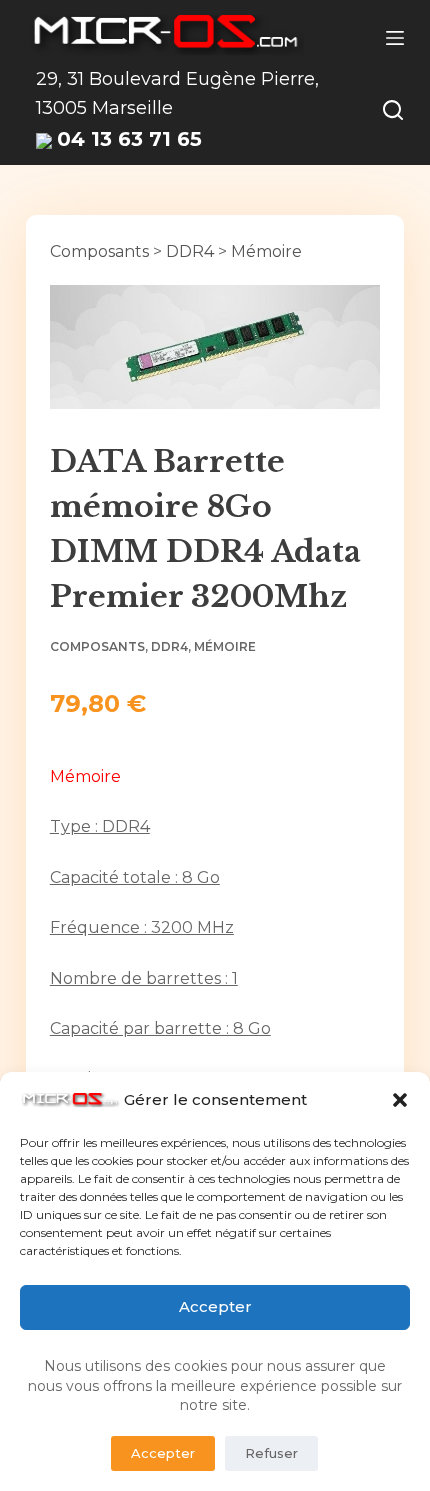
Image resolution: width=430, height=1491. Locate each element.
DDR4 (190, 251)
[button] (400, 1100)
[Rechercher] (393, 110)
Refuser (271, 1453)
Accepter (215, 1306)
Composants (99, 251)
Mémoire (266, 251)
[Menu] (395, 38)
